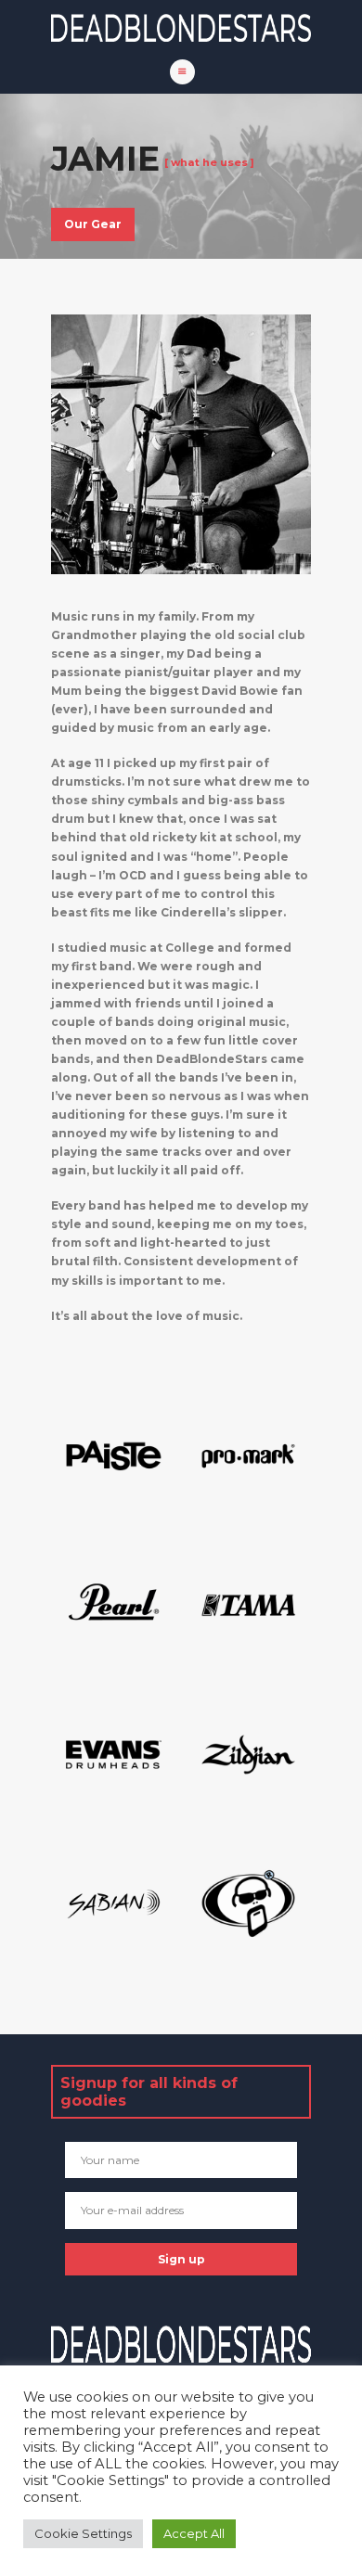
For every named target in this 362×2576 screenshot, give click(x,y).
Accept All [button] (194, 2533)
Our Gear (93, 224)
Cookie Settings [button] (83, 2533)
